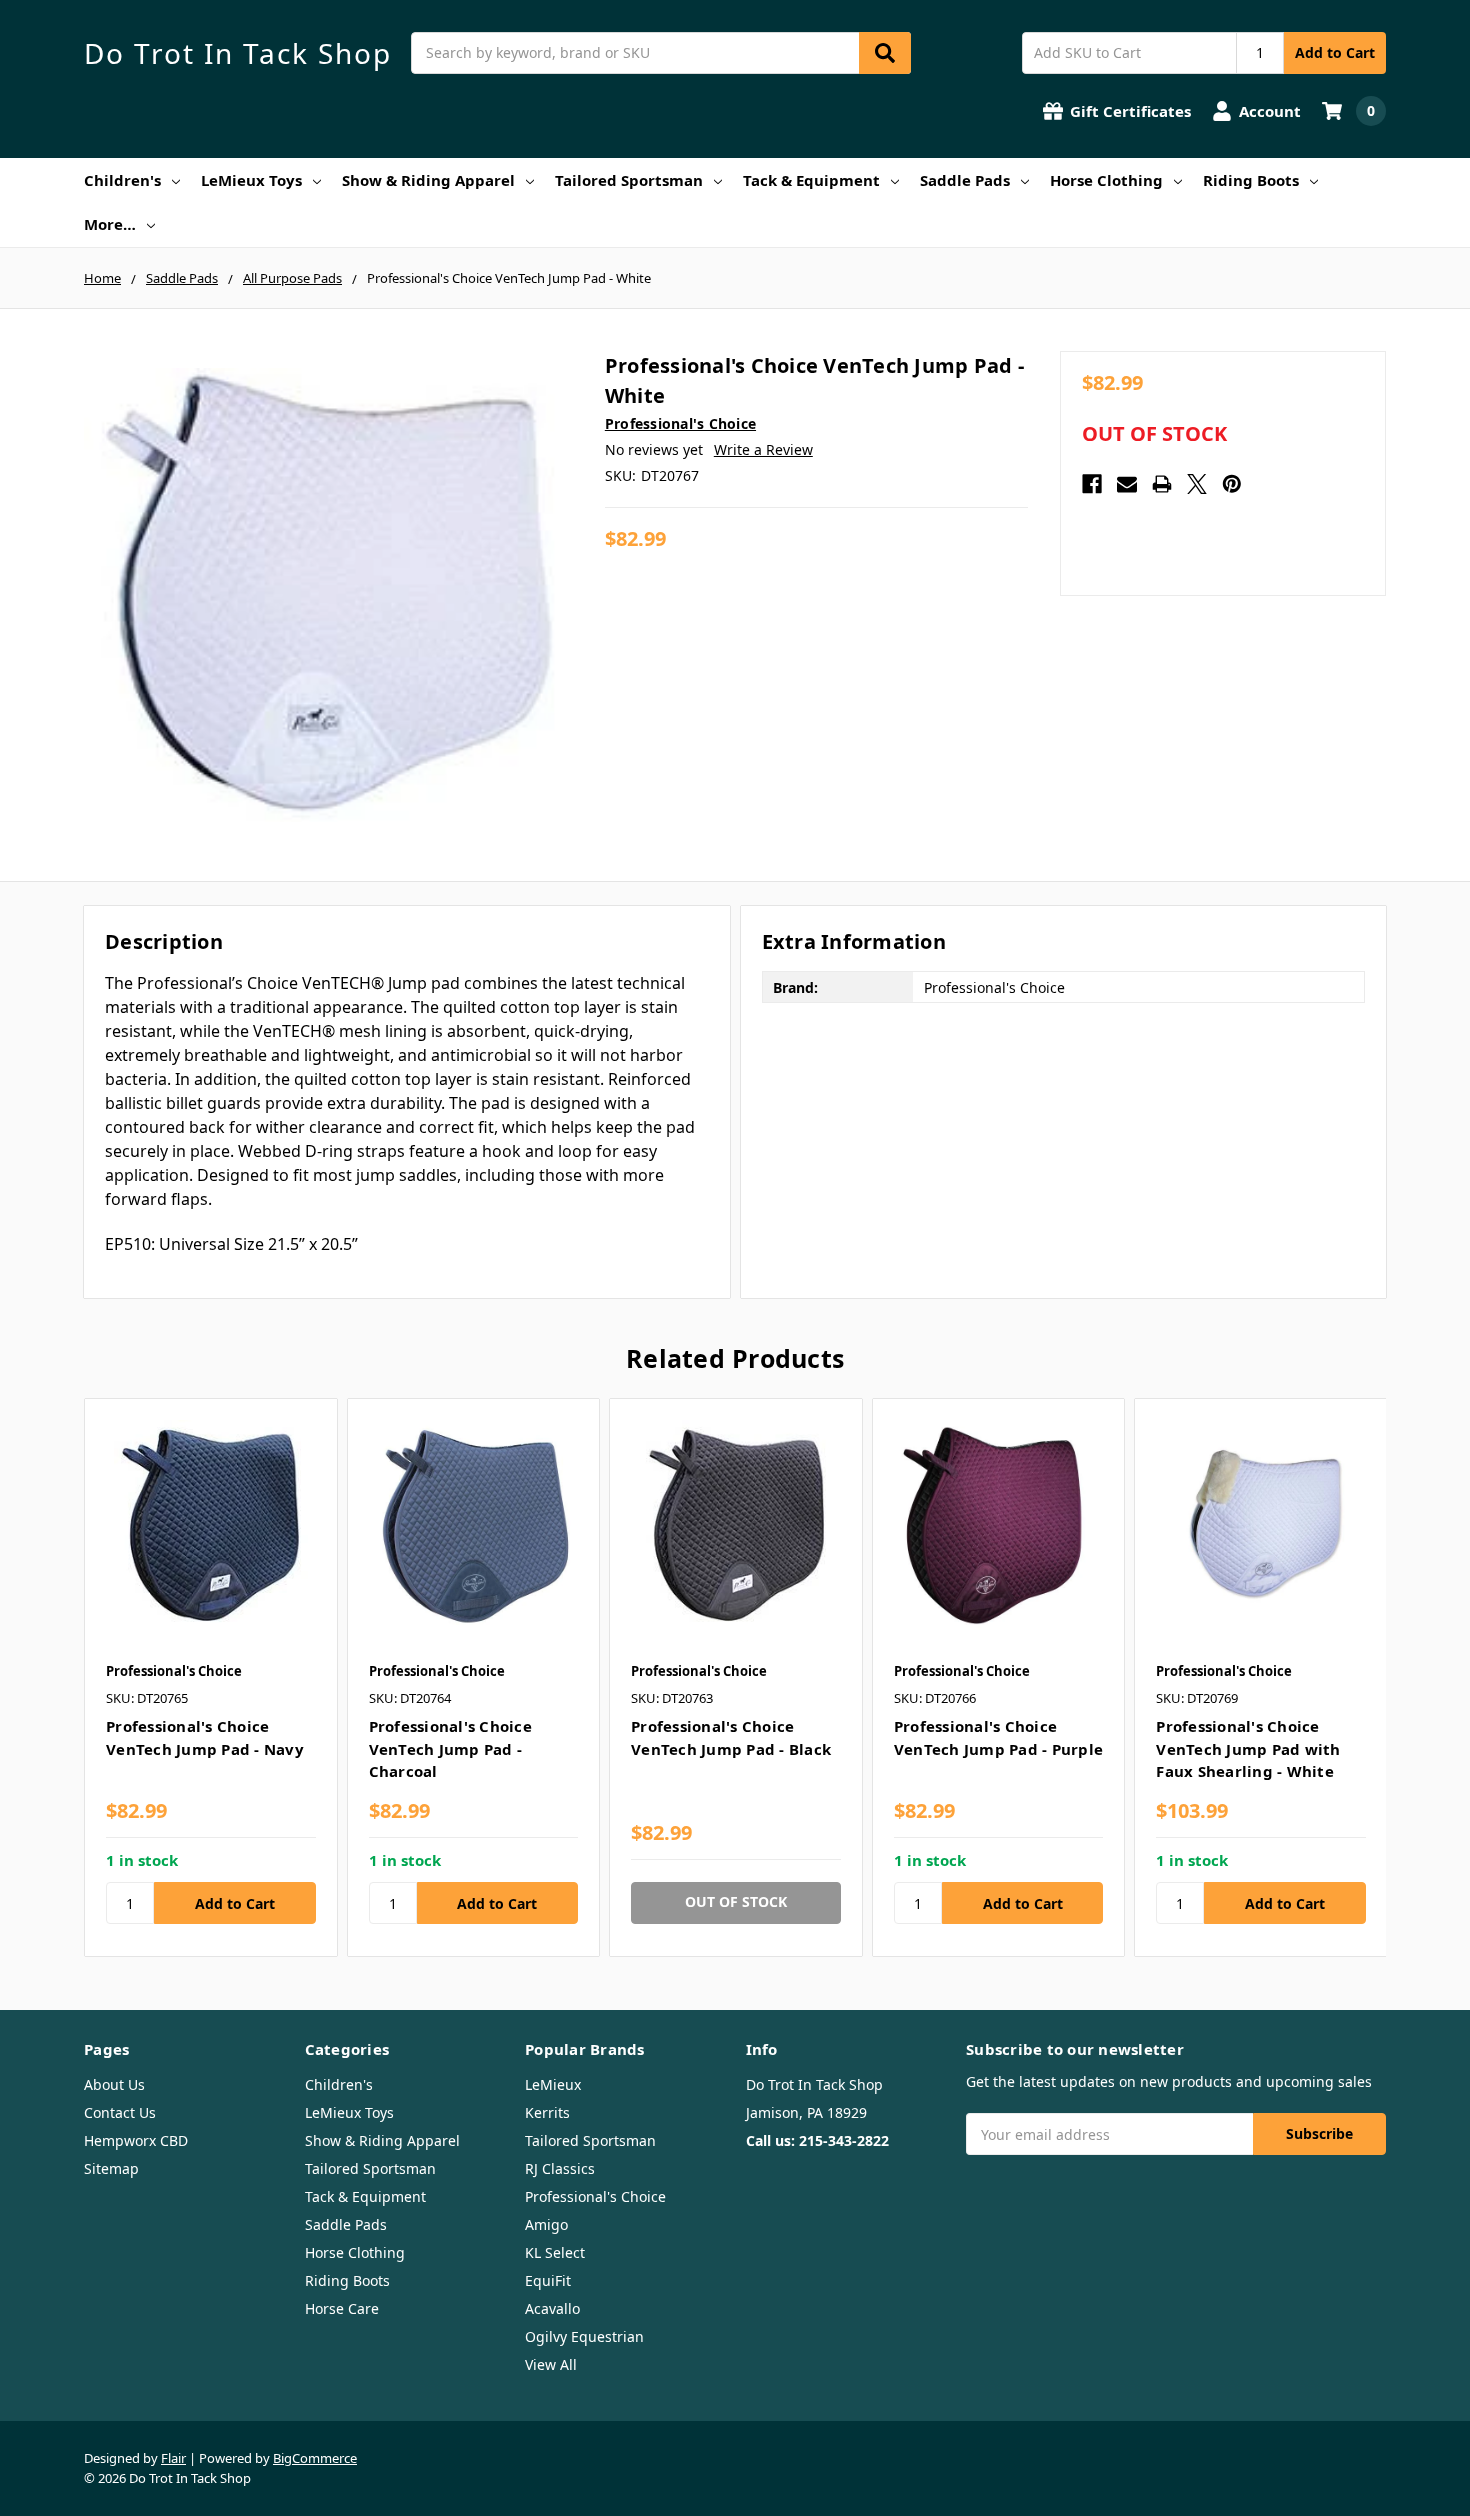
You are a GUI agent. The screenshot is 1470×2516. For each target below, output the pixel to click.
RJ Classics (560, 2168)
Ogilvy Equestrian (584, 2336)
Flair (173, 2458)
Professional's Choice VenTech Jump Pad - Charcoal (450, 1748)
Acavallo (552, 2308)
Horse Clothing (1106, 180)
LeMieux (553, 2084)
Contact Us (120, 2112)
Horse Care (342, 2308)
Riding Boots (1251, 180)
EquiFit (548, 2280)
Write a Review (763, 449)
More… (110, 224)
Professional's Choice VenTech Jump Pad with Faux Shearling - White (1248, 1748)
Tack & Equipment (811, 180)
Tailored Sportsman (629, 180)
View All (551, 2364)
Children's (122, 180)
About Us (114, 2084)
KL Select (555, 2252)
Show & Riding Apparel (428, 180)
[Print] (1162, 484)
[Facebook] (1092, 484)
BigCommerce (315, 2458)
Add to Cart (1335, 52)
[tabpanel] (210, 1677)
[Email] (1127, 484)
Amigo (546, 2224)
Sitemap (111, 2168)
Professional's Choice (595, 2196)
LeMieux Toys (251, 180)
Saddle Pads (965, 180)
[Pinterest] (1232, 484)
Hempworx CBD (136, 2140)
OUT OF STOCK (1154, 434)
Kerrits (547, 2112)
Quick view (210, 1524)
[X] (1197, 484)
